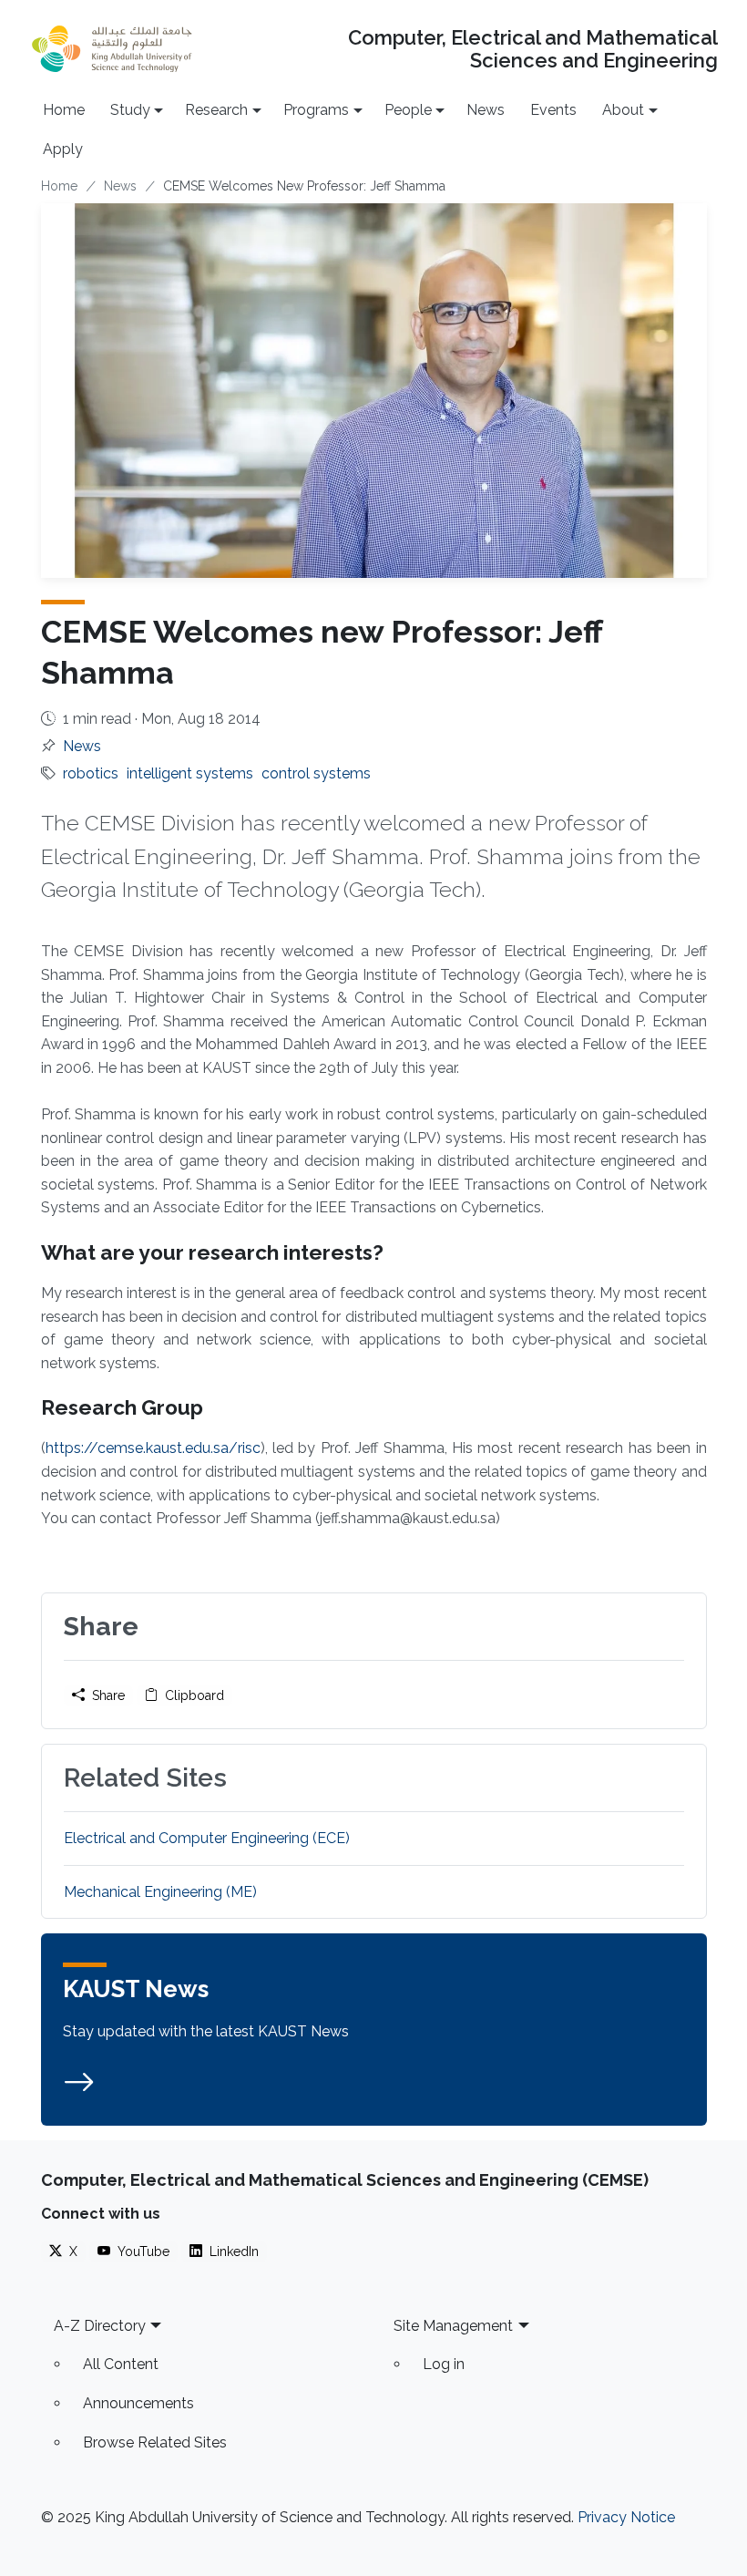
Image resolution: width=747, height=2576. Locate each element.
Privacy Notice (626, 2517)
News (486, 110)
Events (553, 110)
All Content (121, 2364)
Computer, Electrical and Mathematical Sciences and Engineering (532, 49)
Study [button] (130, 110)
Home (64, 110)
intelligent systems (190, 773)
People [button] (408, 110)
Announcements (138, 2403)
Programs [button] (316, 110)
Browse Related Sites (155, 2442)
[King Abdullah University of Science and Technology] (112, 49)
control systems (316, 773)
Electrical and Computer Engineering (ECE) (207, 1838)
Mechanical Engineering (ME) (160, 1892)
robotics (91, 773)
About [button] (623, 110)
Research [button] (216, 110)
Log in (444, 2364)
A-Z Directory (100, 2326)
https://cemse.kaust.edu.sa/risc (153, 1448)
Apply (63, 149)
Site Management (453, 2326)
